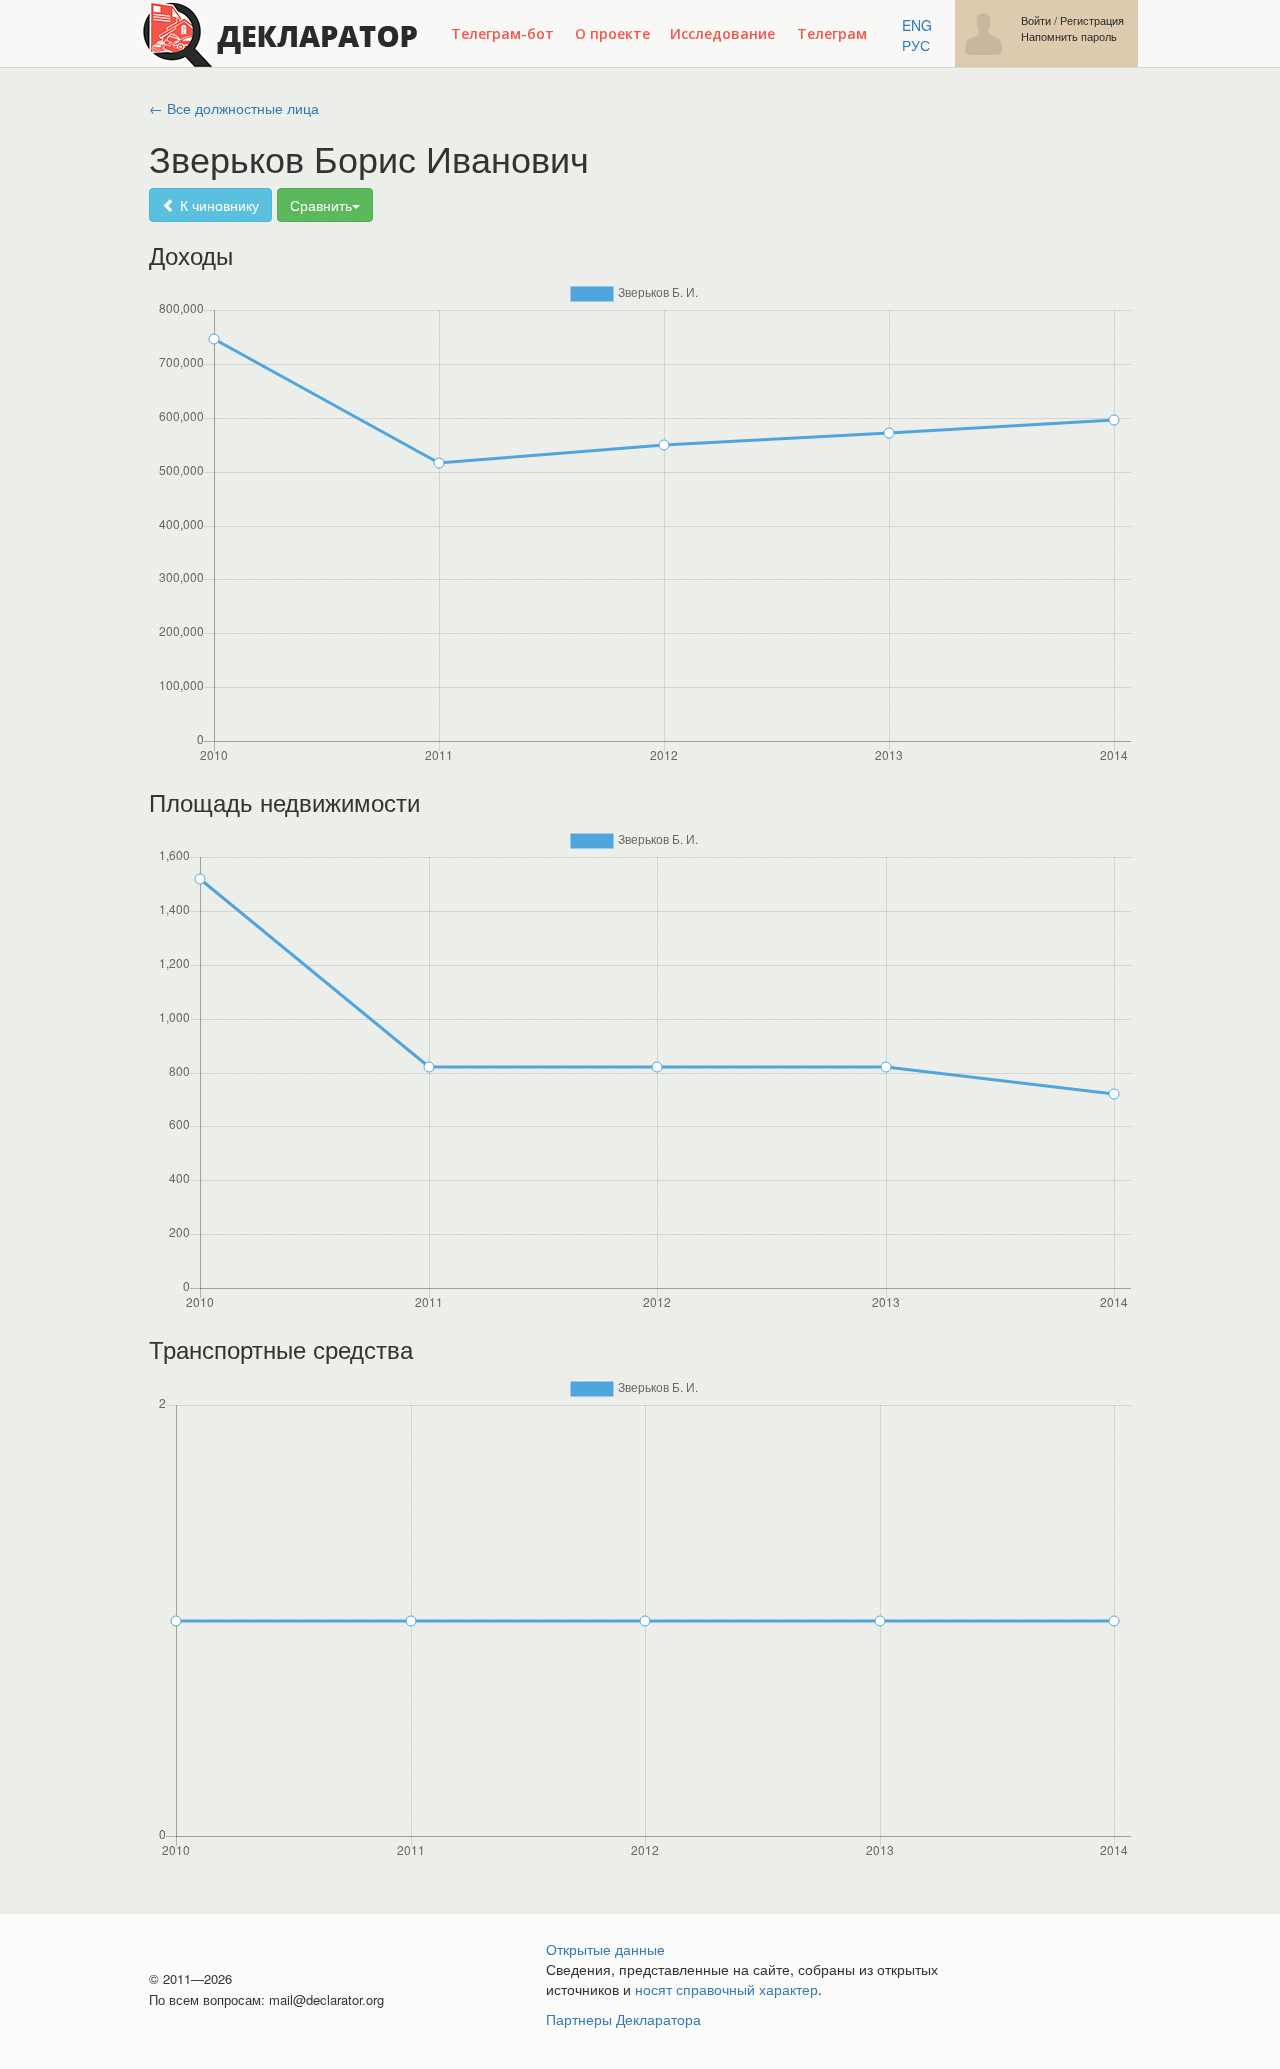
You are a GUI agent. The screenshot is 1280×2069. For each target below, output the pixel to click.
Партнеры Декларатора (623, 2019)
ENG (917, 25)
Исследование (722, 33)
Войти (1036, 20)
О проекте (612, 33)
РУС (916, 45)
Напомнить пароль (1069, 36)
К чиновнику (217, 205)
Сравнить (321, 205)
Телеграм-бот (502, 33)
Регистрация (1092, 20)
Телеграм (832, 33)
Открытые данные (605, 1949)
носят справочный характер (726, 1989)
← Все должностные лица (234, 108)
